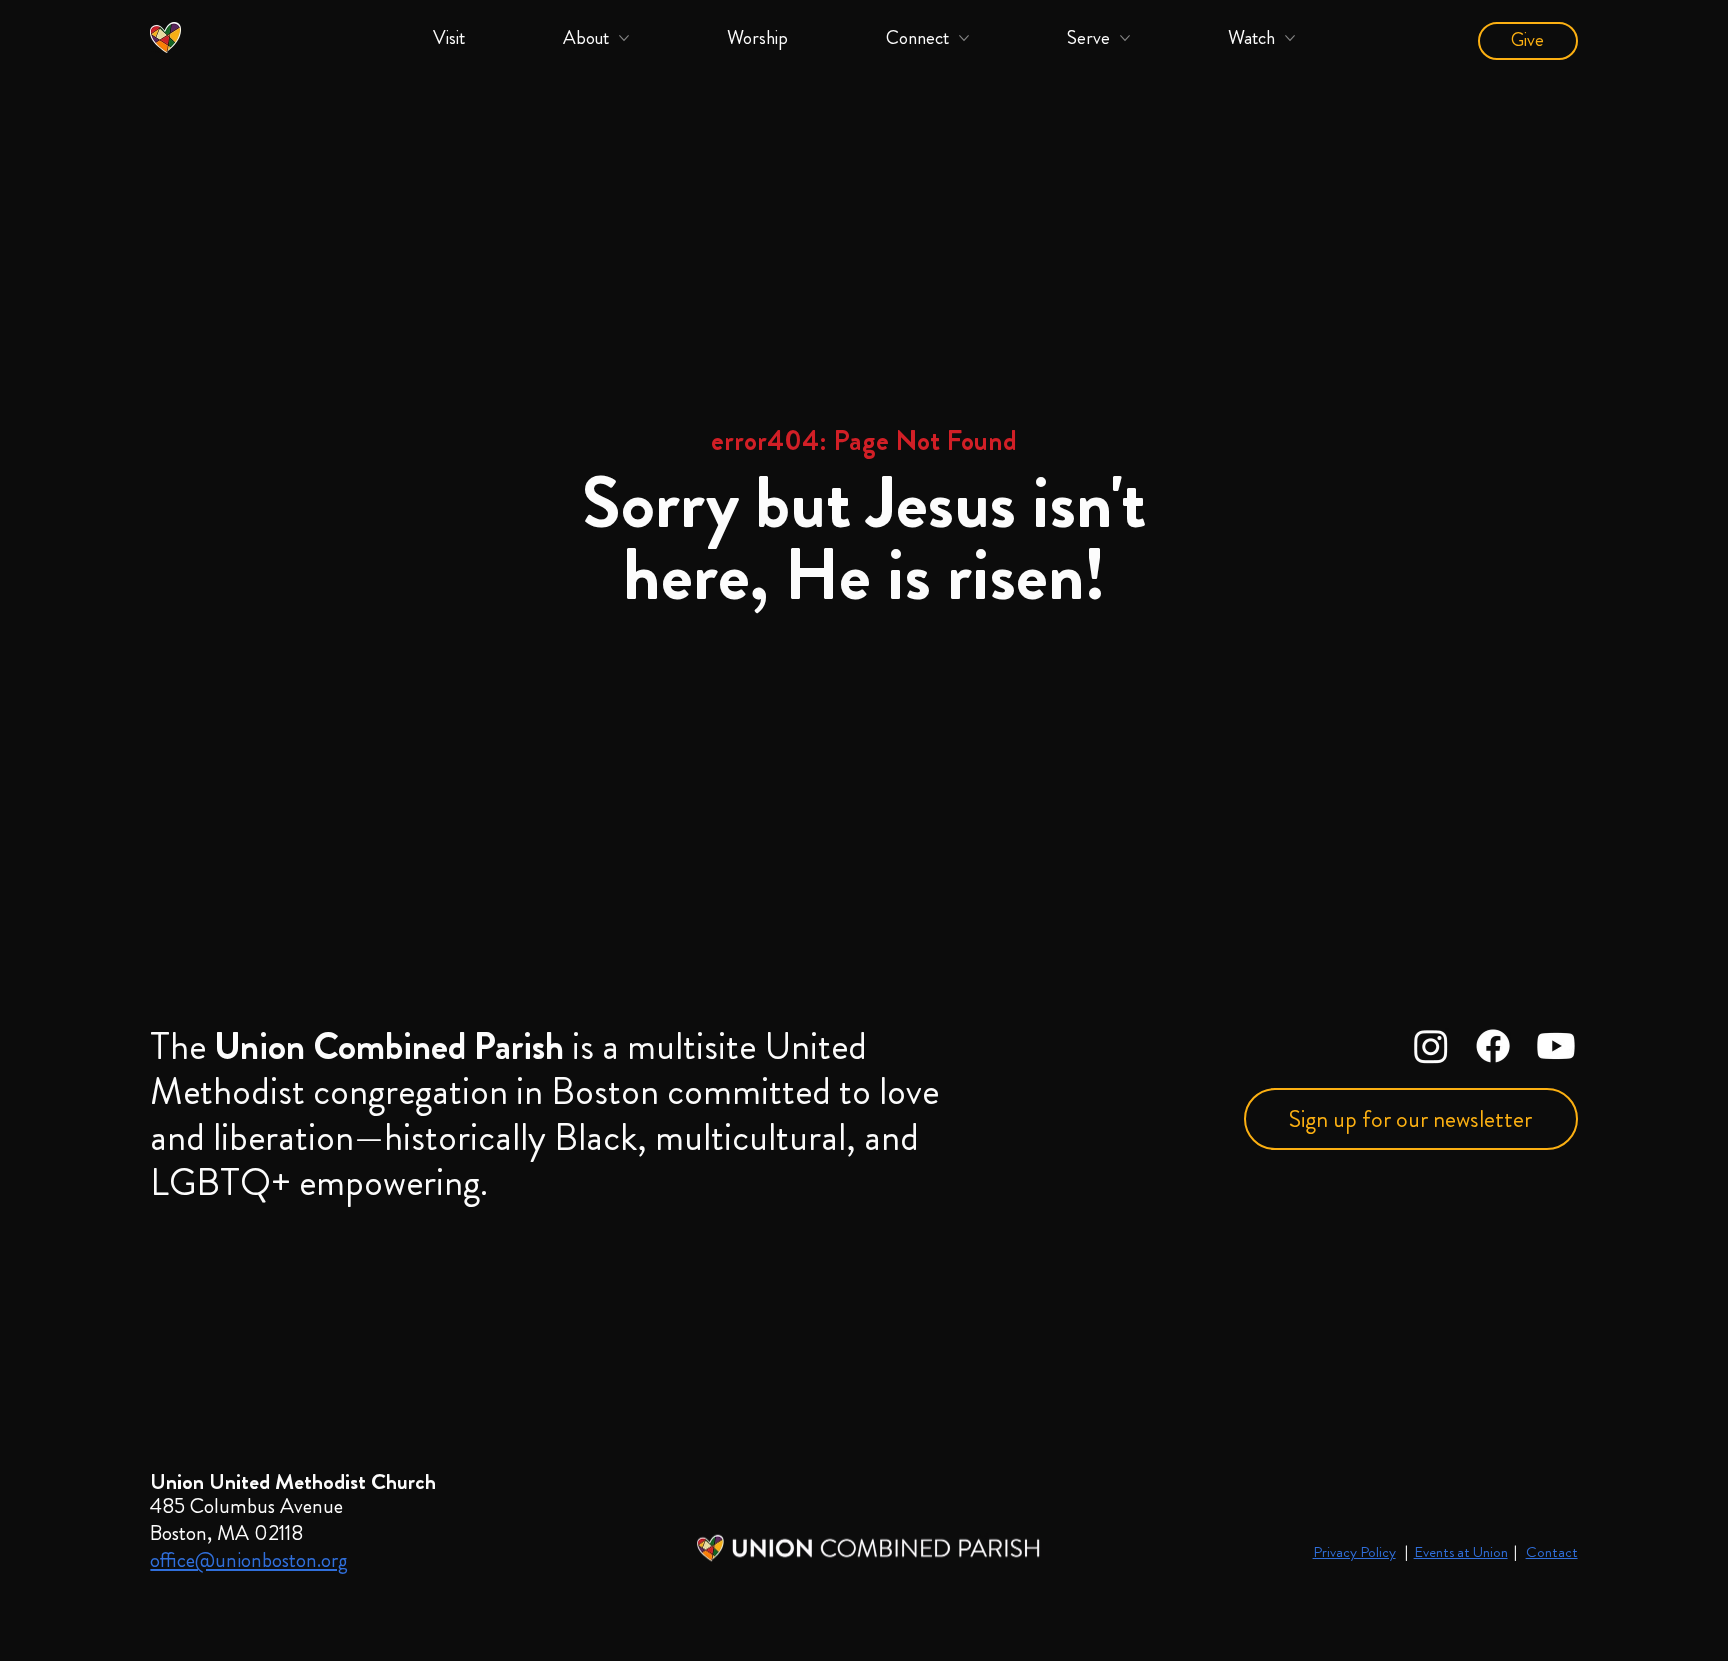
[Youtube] (1556, 1046)
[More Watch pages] (1290, 38)
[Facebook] (1493, 1046)
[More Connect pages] (964, 38)
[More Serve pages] (1125, 38)
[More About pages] (624, 38)
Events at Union (1461, 1552)
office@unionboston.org (249, 1560)
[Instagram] (1431, 1046)
